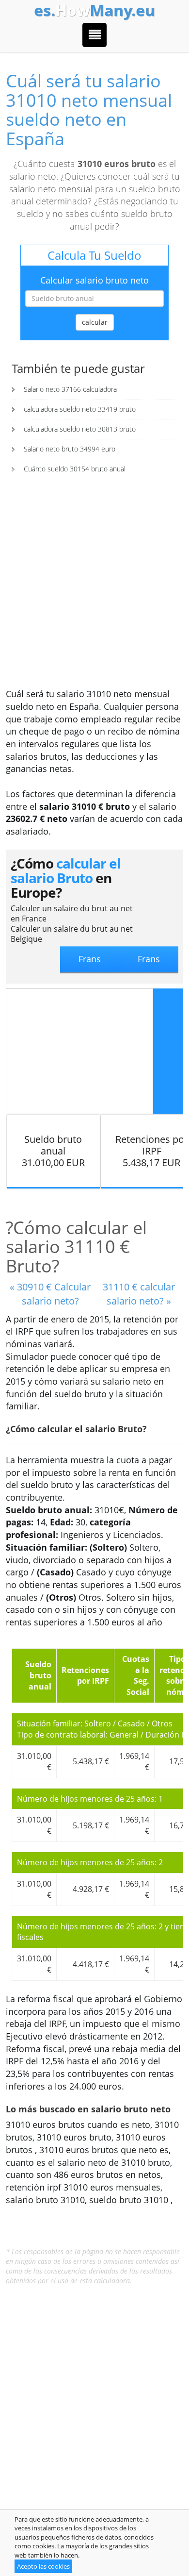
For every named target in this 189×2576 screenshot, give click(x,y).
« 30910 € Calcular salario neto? (50, 1294)
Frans (149, 959)
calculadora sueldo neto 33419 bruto (80, 409)
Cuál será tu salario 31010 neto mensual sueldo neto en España (89, 110)
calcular (95, 322)
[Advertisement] (94, 588)
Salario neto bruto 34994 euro (70, 449)
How (94, 10)
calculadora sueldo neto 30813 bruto (80, 429)
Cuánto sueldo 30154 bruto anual (75, 469)
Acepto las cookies (43, 2566)
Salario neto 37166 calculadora (70, 389)
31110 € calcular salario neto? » (139, 1294)
